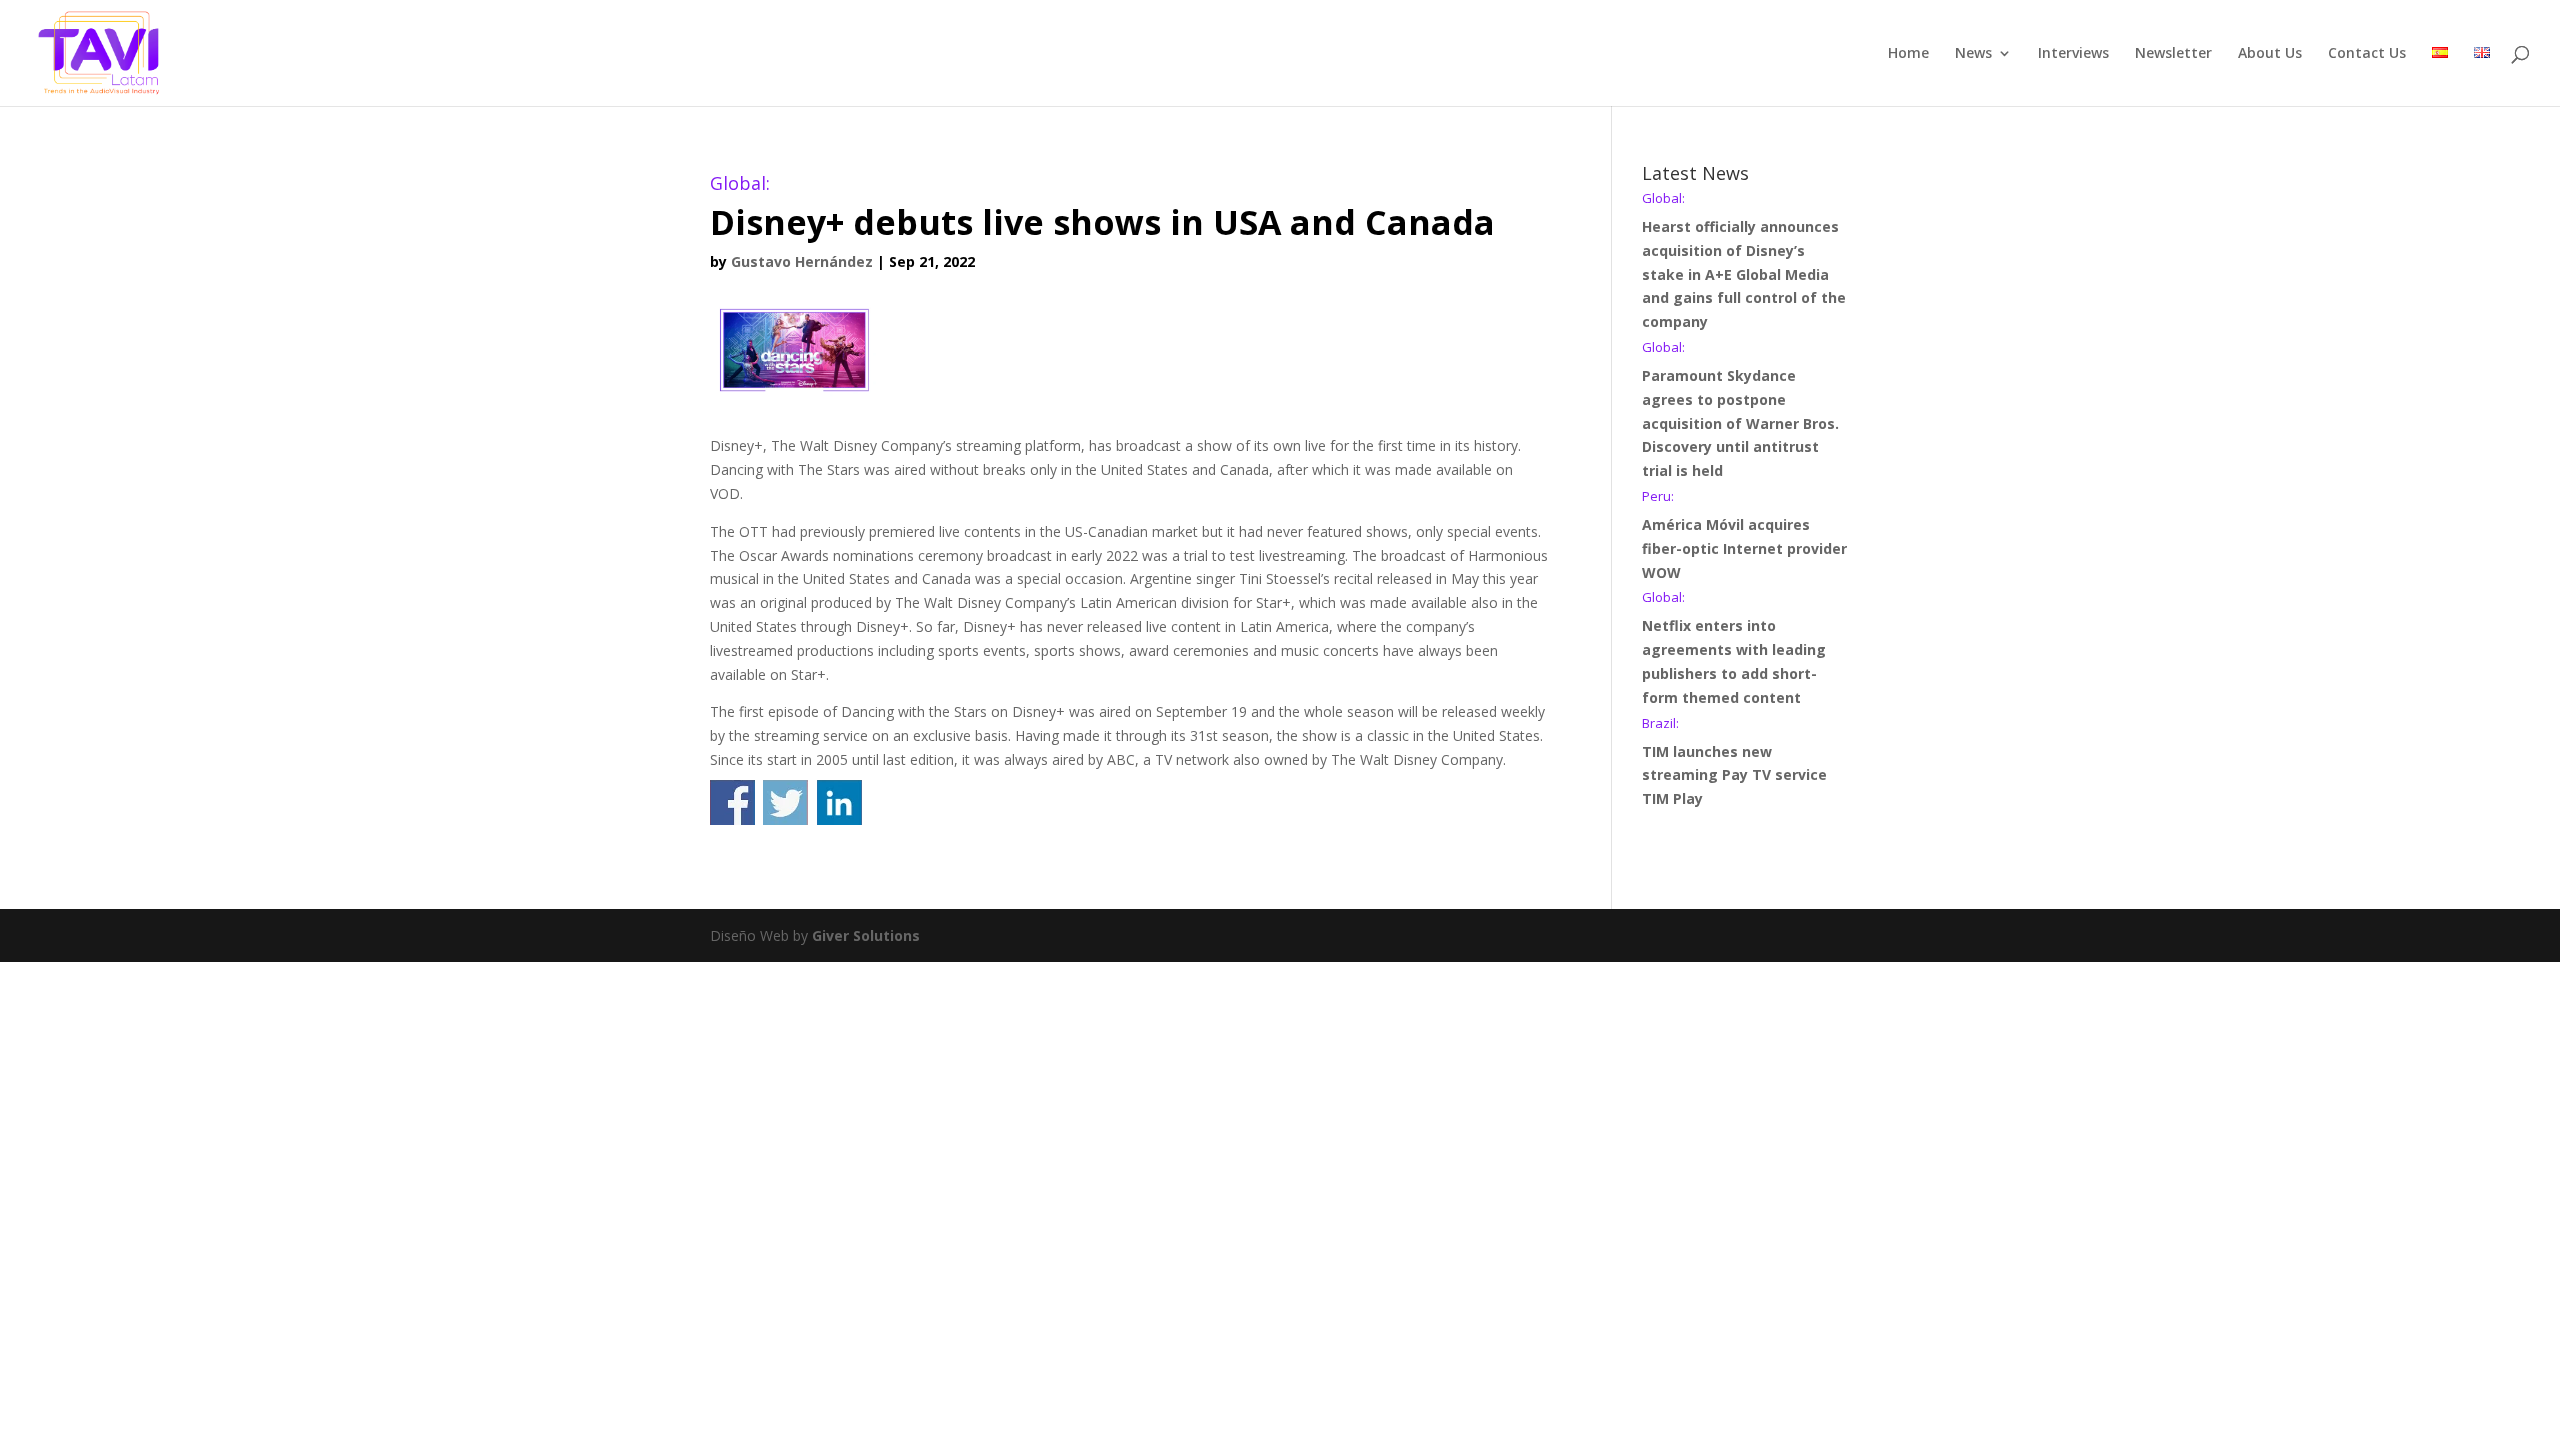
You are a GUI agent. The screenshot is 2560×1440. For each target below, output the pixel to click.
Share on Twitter (785, 802)
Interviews (2073, 54)
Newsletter (2173, 54)
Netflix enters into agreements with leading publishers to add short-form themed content (1734, 648)
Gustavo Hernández (802, 261)
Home (1908, 54)
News (1973, 54)
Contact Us (2367, 54)
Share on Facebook (732, 802)
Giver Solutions (866, 935)
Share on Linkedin (839, 802)
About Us (2270, 54)
